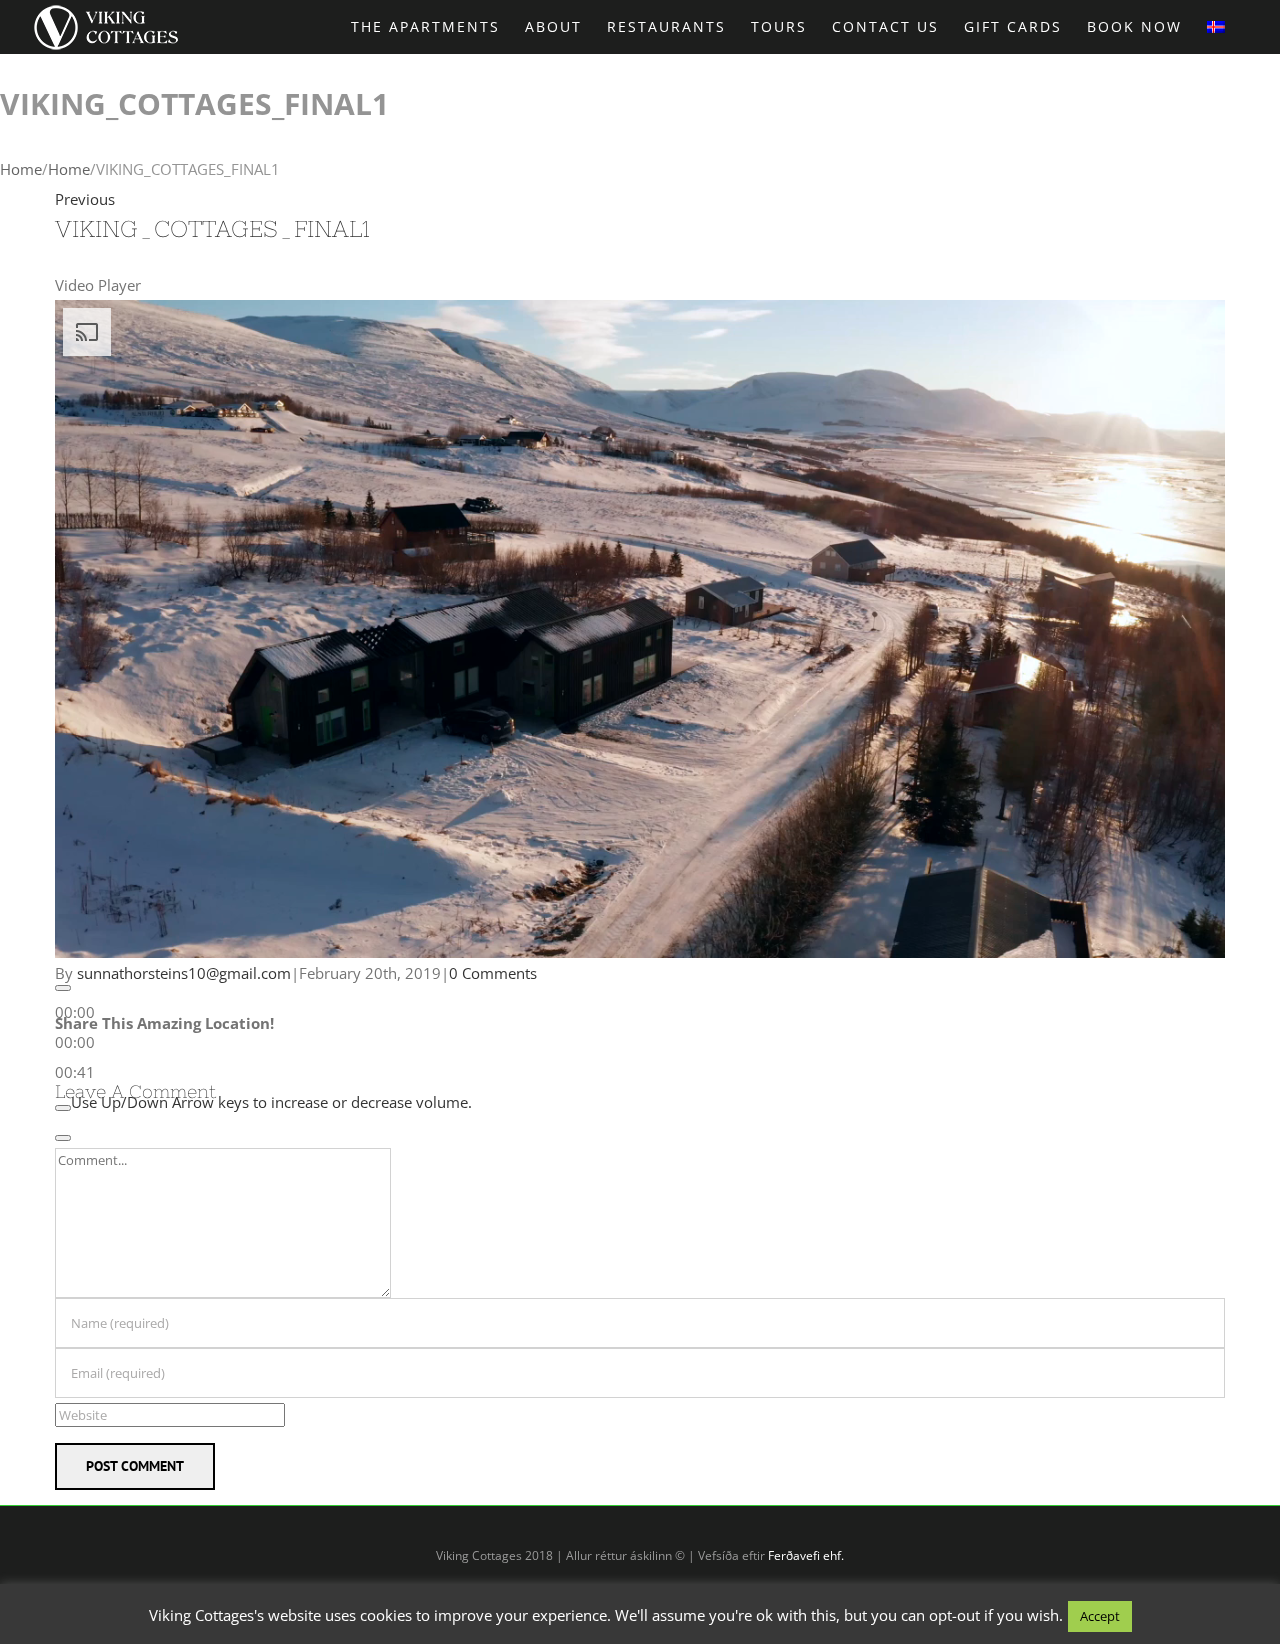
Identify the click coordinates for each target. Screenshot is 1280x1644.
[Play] (63, 988)
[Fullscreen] (63, 1138)
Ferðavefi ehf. (806, 1555)
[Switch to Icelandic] (1216, 25)
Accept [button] (1100, 1616)
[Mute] (63, 1108)
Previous (85, 199)
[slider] (75, 1042)
